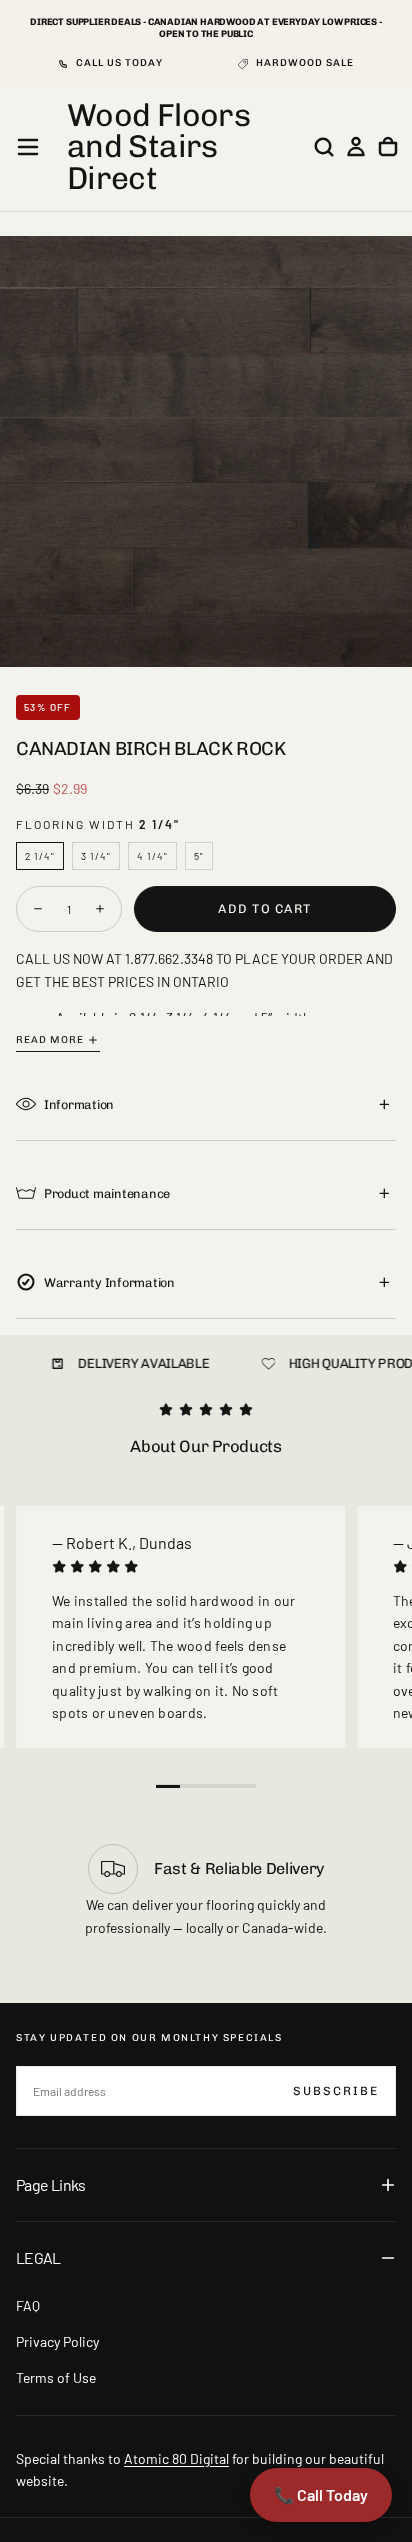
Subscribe (336, 2091)
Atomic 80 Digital (176, 2458)
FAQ (28, 2305)
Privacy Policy (57, 2341)
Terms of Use (56, 2377)
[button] (28, 147)
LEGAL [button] (38, 2257)
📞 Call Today (321, 2494)
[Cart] (388, 147)
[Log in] (356, 147)
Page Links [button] (51, 2184)
